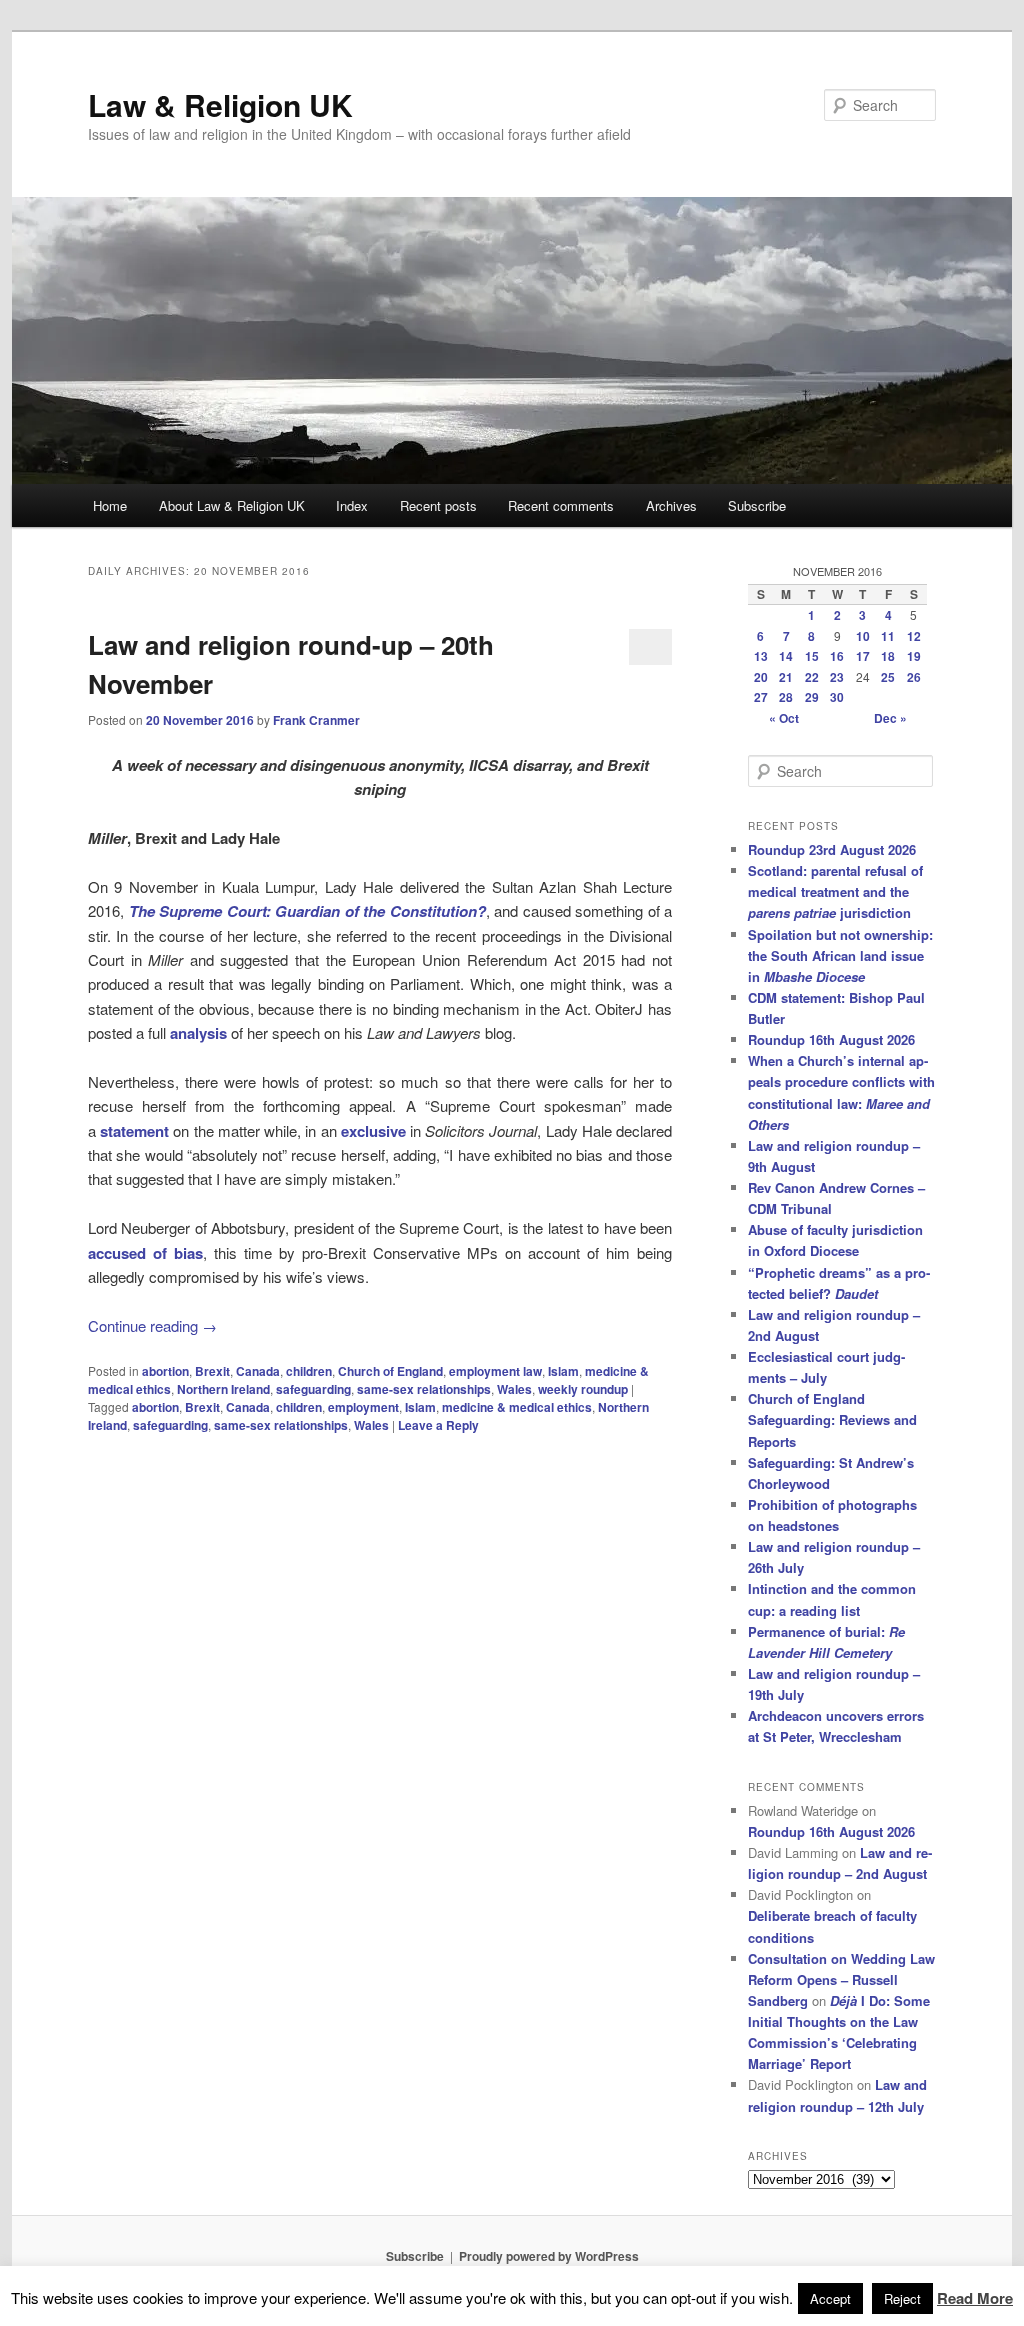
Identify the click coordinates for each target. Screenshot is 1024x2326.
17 (863, 656)
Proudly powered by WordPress (549, 2256)
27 (761, 697)
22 (812, 677)
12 (914, 636)
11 (888, 636)
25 (888, 677)
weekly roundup (583, 1389)
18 (888, 656)
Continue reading (152, 1325)
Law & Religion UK (220, 104)
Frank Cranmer (316, 720)
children (309, 1371)
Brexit (212, 1371)
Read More (975, 2298)
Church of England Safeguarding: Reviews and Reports (832, 1419)
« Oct (784, 718)
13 (761, 656)
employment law (495, 1371)
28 (786, 697)
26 (914, 677)
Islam (563, 1371)
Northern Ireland (223, 1389)
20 (761, 677)
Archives (671, 505)
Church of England (390, 1371)
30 (837, 697)
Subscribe (757, 505)
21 (786, 677)
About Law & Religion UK (232, 505)
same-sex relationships (424, 1389)
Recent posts (438, 505)
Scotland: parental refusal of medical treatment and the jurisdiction (835, 891)
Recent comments (561, 505)
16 (837, 656)
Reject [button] (902, 2298)
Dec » (890, 718)
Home (110, 505)
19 (914, 656)
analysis (198, 1033)
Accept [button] (830, 2298)
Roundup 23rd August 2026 (832, 849)
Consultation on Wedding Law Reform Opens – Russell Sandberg (841, 1979)
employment (363, 1407)
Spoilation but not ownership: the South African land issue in (840, 955)
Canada (258, 1371)
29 (812, 697)
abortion (165, 1371)
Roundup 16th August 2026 (831, 1039)
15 (812, 656)
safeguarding (313, 1389)
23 (837, 677)
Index (352, 505)
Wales (514, 1389)
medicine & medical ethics (517, 1407)
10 (863, 636)
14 (786, 656)
